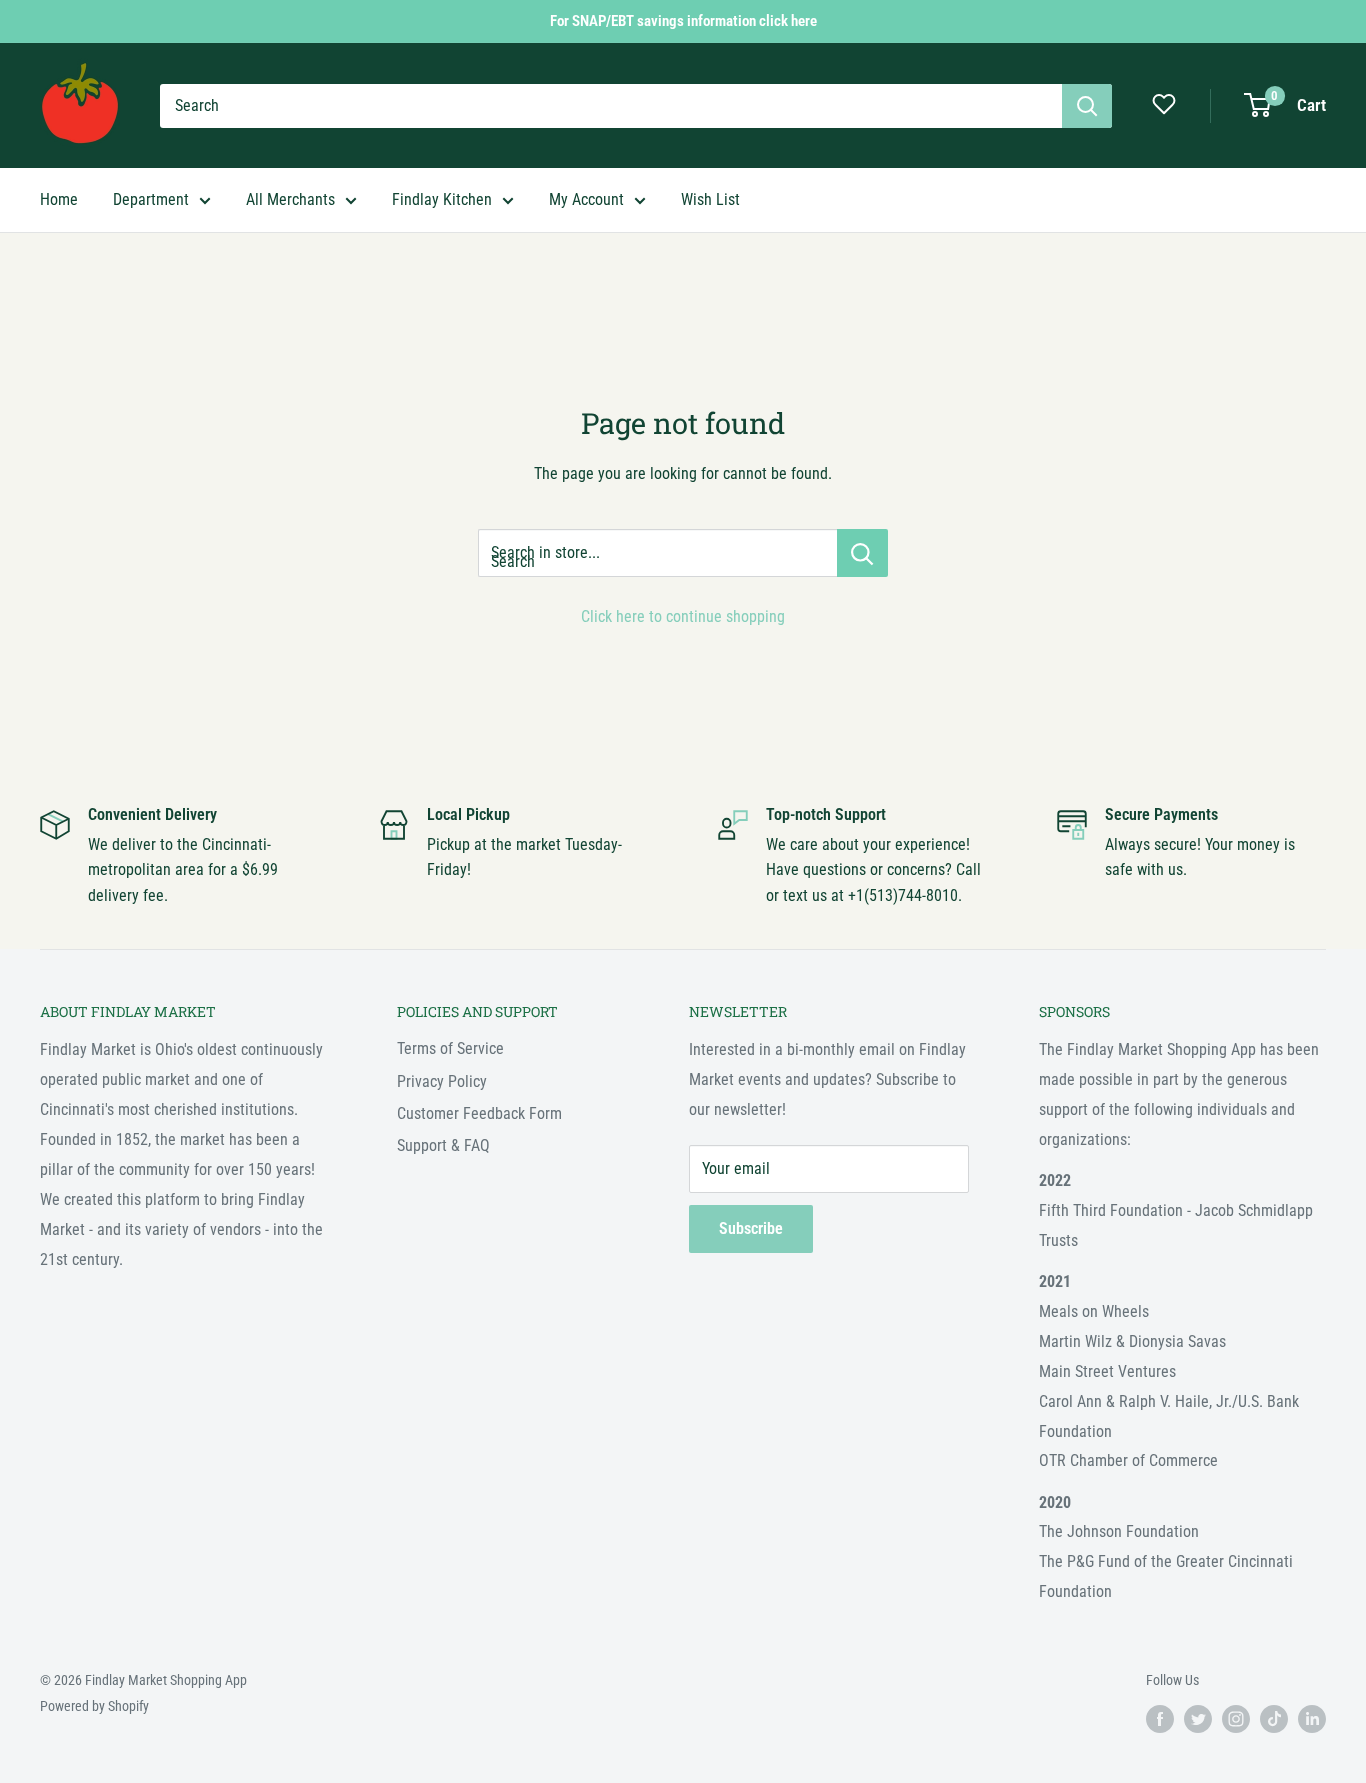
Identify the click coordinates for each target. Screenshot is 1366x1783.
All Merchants (290, 199)
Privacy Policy (442, 1081)
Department (151, 199)
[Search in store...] (862, 553)
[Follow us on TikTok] (1274, 1719)
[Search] (1087, 106)
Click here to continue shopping (683, 616)
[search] (611, 106)
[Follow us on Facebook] (1160, 1719)
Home (59, 199)
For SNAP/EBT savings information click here (683, 21)
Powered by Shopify (94, 1706)
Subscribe (751, 1228)
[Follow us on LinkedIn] (1312, 1719)
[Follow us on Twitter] (1198, 1719)
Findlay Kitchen (442, 199)
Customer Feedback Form (479, 1113)
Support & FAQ (443, 1145)
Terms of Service (450, 1048)
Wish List (710, 199)
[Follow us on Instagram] (1236, 1719)
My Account (586, 199)
